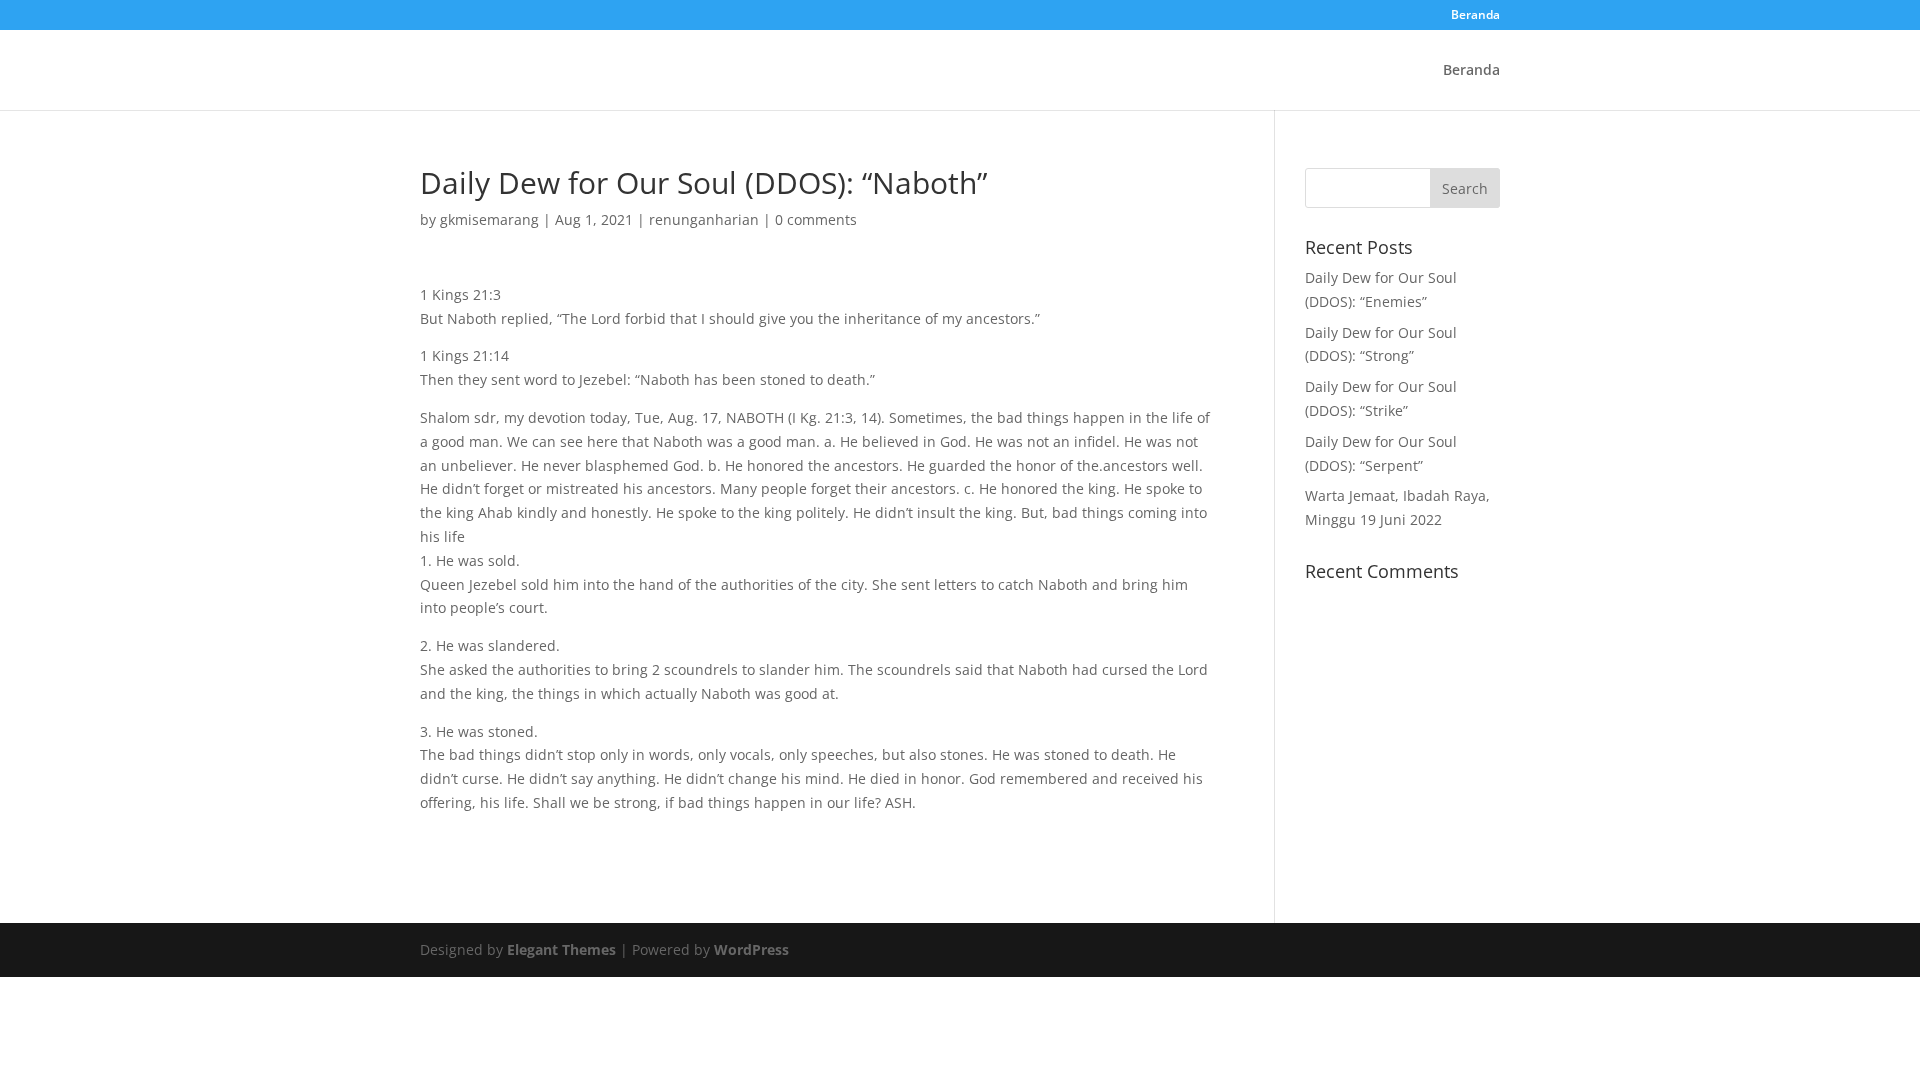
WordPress (751, 949)
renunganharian (704, 219)
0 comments (816, 219)
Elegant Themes (561, 949)
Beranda (1475, 16)
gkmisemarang (489, 219)
